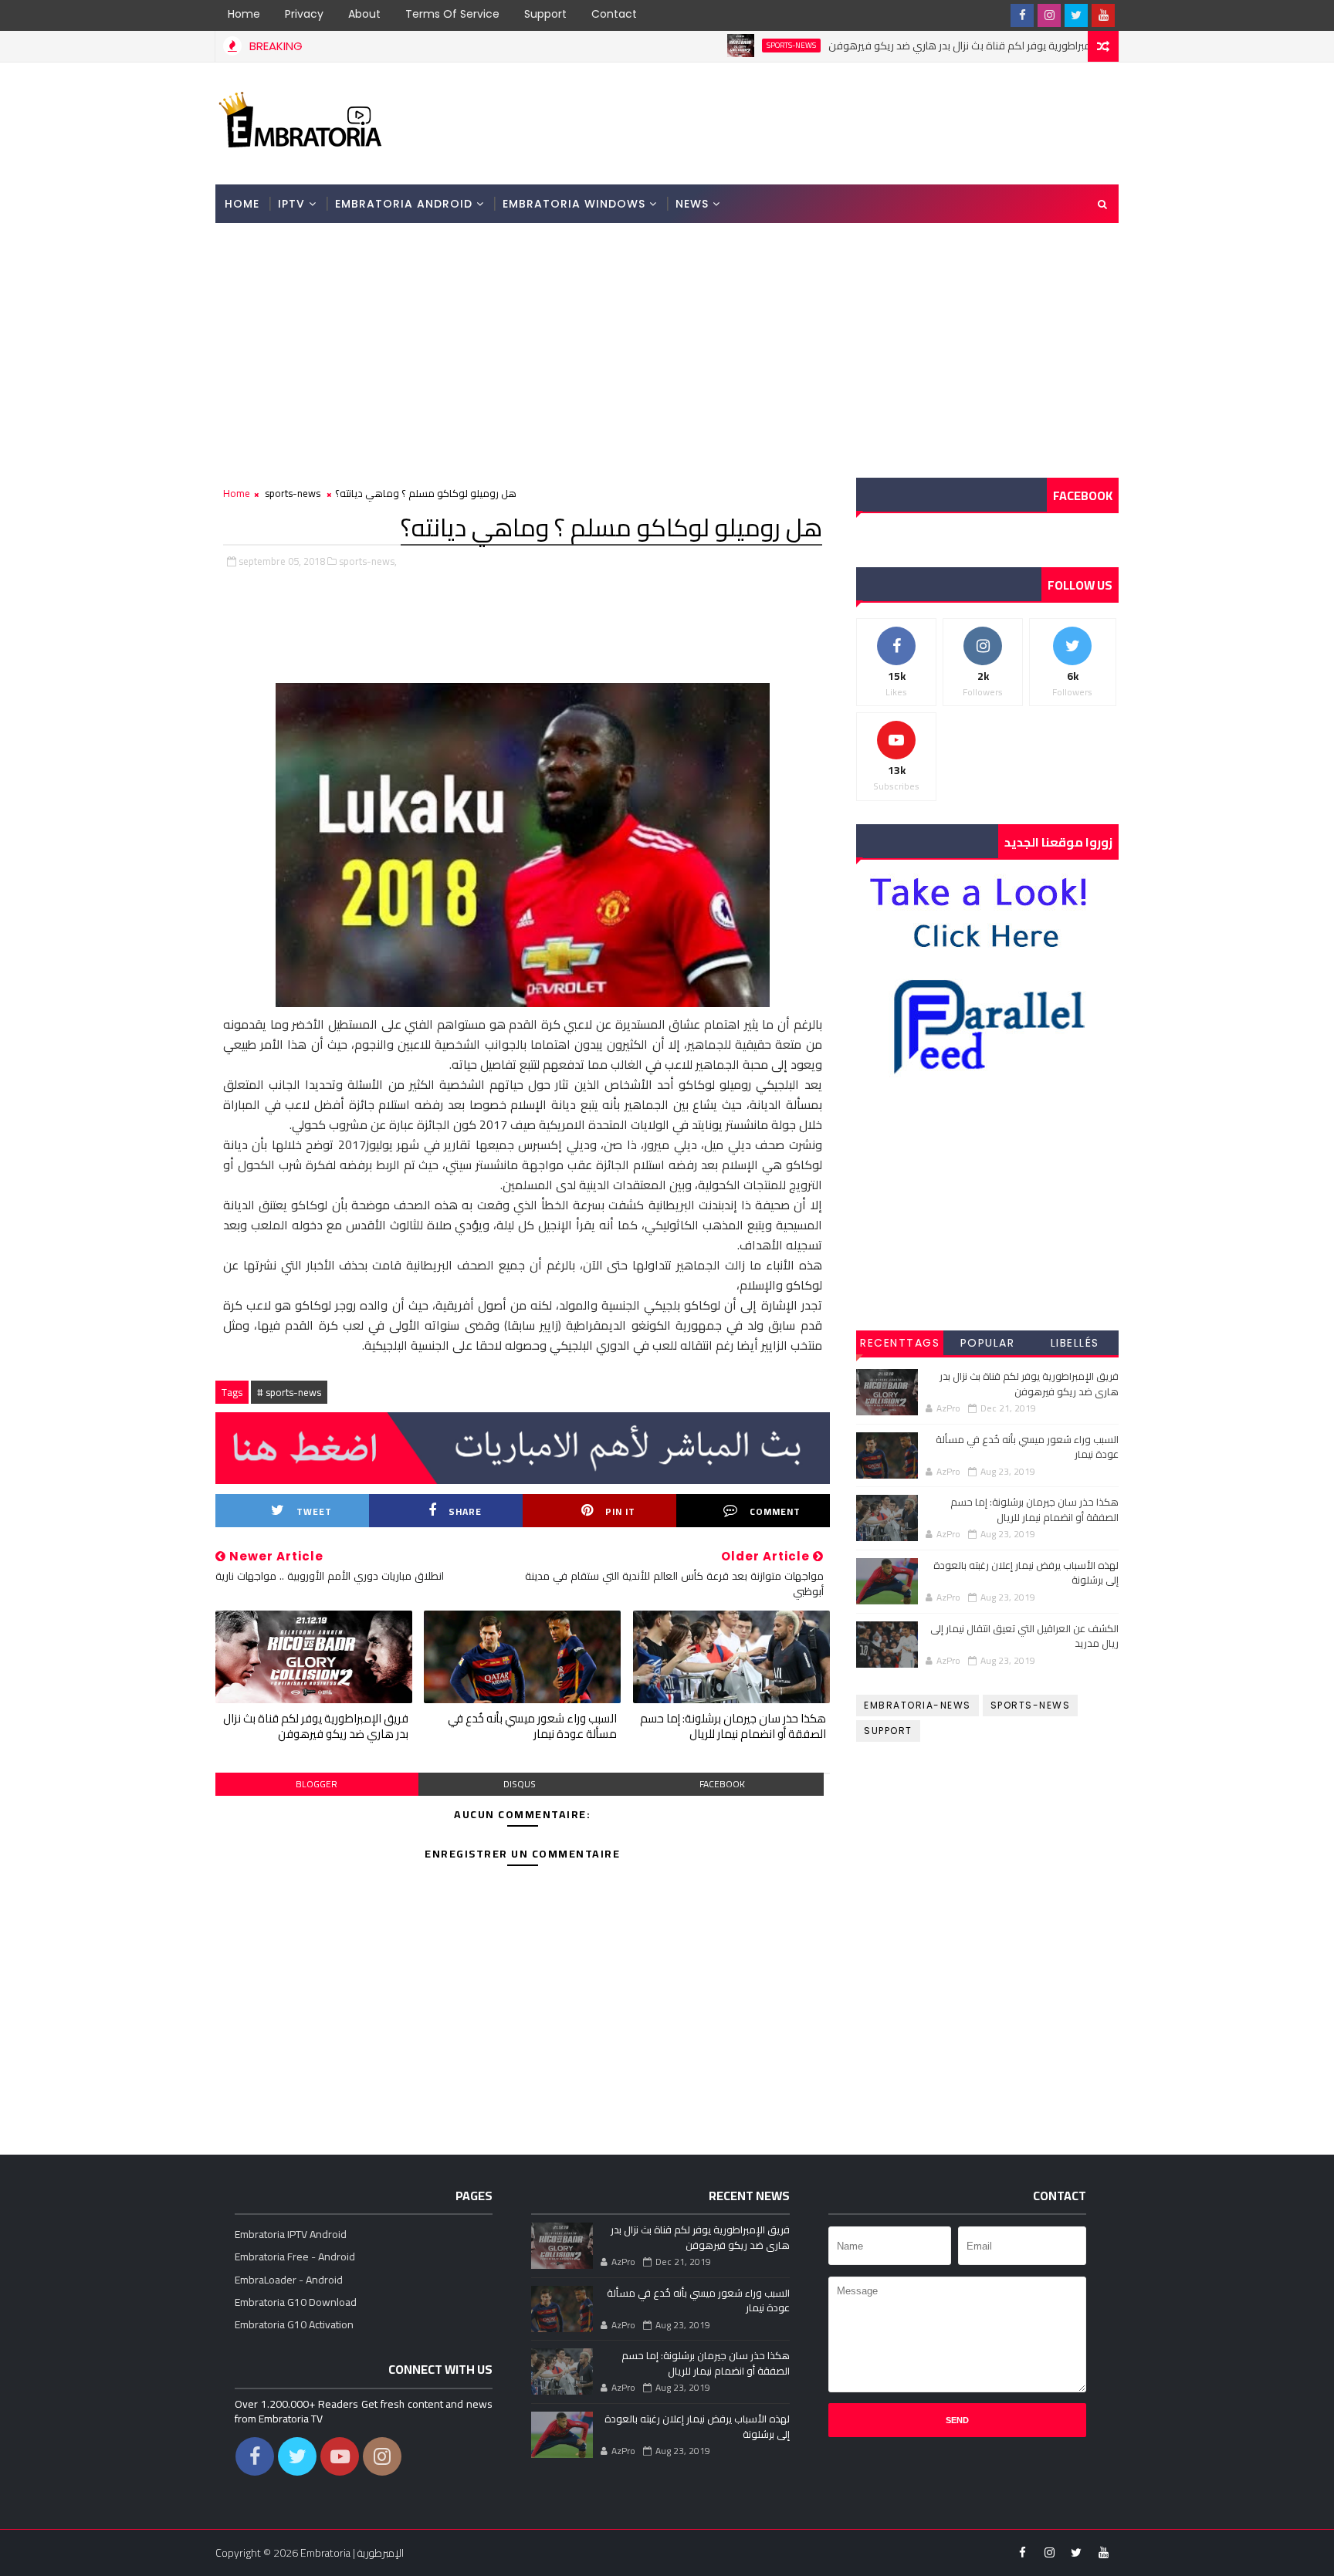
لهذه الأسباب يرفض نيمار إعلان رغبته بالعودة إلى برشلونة (1026, 1573)
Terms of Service (452, 14)
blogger (317, 1784)
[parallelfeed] (995, 15)
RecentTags (900, 1343)
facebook (722, 1784)
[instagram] (1049, 15)
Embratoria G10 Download (296, 2302)
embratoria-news (918, 1705)
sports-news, (368, 561)
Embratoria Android (404, 204)
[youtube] (1103, 15)
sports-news (723, 46)
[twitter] (1076, 15)
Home (244, 14)
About (364, 14)
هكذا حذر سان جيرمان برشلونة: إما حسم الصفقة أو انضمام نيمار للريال (733, 1726)
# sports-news (289, 1392)
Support (545, 14)
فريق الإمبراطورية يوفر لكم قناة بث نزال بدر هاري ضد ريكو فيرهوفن (909, 46)
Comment (775, 1511)
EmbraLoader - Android (289, 2280)
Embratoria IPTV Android (291, 2234)
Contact (614, 14)
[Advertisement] (836, 122)
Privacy (304, 14)
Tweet (314, 1511)
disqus (520, 1784)
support (888, 1731)
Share (465, 1511)
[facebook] (1022, 15)
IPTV (291, 204)
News (692, 204)
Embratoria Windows (574, 204)
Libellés (1075, 1343)
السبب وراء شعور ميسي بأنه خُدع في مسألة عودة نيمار (532, 1726)
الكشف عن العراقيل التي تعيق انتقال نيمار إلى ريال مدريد (1024, 1636)
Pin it (620, 1511)
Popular (988, 1343)
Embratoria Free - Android (295, 2257)
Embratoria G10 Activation (294, 2324)
